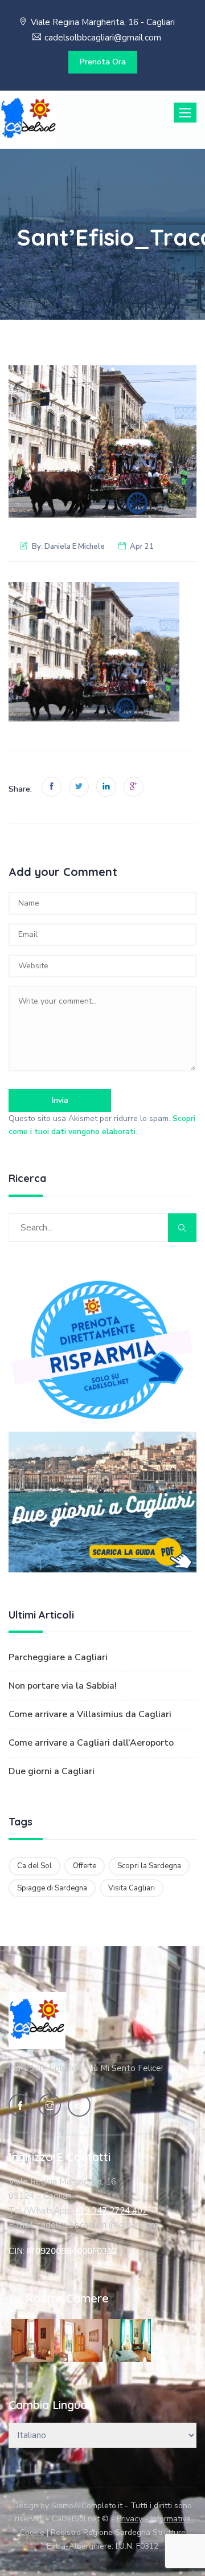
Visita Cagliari (132, 1888)
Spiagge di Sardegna (52, 1888)
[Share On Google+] (134, 787)
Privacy (130, 2519)
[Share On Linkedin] (106, 787)
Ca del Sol (34, 1866)
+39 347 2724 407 (111, 2211)
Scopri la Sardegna (149, 1866)
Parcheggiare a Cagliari (58, 1657)
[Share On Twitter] (79, 787)
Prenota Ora (103, 62)
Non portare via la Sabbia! (63, 1686)
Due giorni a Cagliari (52, 1771)
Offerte (85, 1866)
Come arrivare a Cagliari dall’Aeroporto (91, 1743)
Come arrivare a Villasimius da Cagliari (90, 1714)
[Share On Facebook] (52, 787)
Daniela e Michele (75, 547)
